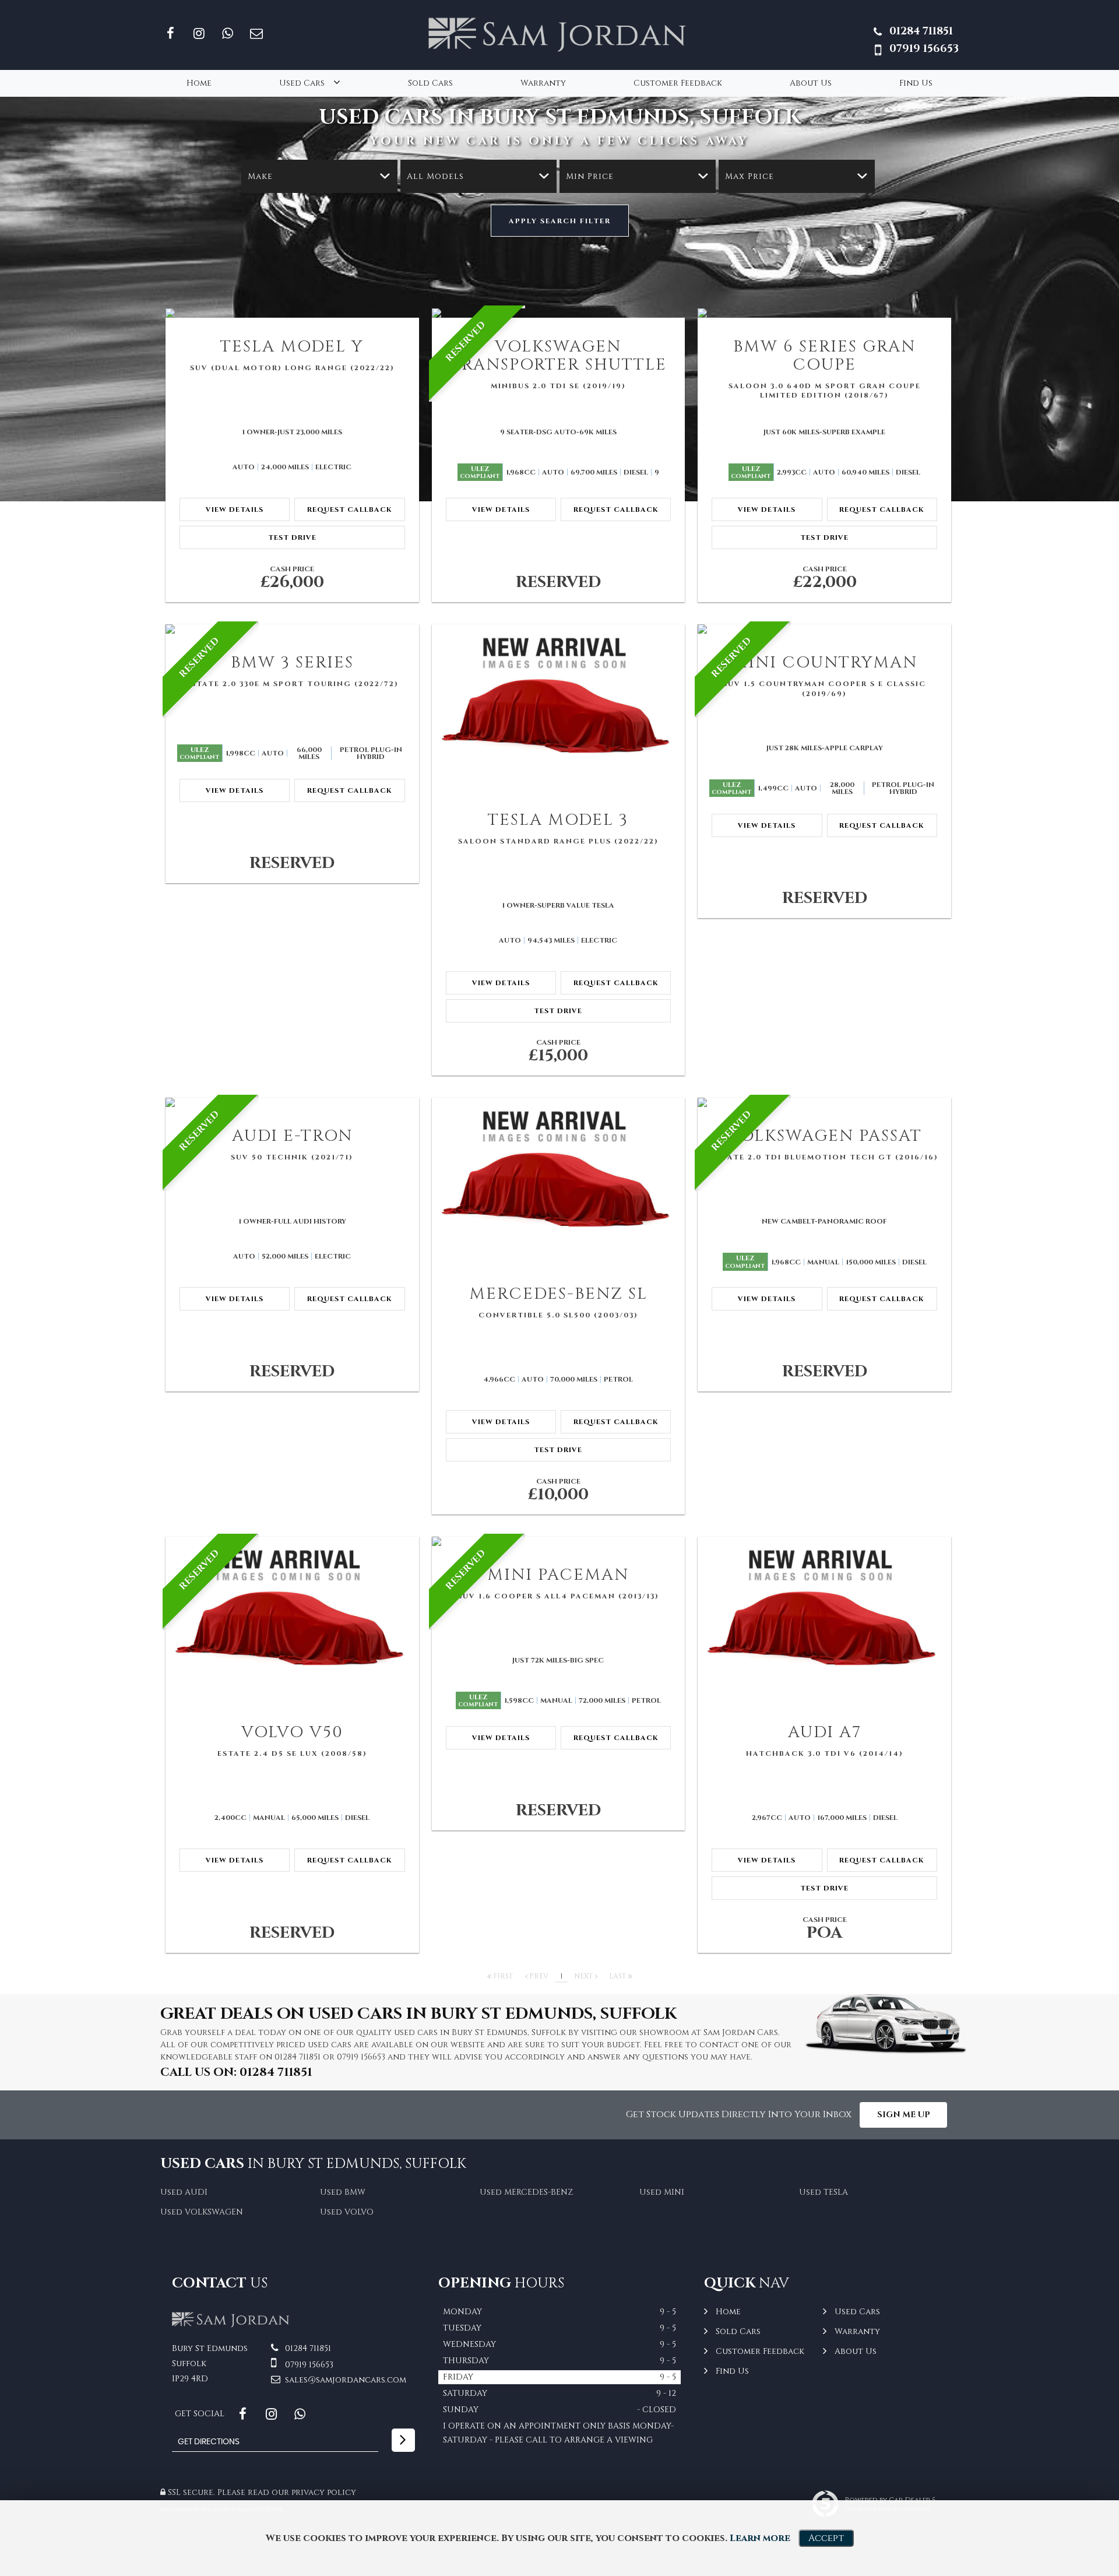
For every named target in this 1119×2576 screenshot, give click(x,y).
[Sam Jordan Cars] (232, 2325)
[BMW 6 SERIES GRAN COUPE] (824, 313)
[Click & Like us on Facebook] (243, 2414)
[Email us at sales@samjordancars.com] (256, 34)
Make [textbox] (260, 176)
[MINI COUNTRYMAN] (824, 629)
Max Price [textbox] (749, 176)
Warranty (543, 83)
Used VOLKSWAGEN (202, 2212)
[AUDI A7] (824, 1620)
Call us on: (236, 2072)
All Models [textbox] (435, 176)
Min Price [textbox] (590, 176)
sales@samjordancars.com (344, 2380)
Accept (826, 2538)
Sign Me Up (904, 2115)
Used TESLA (824, 2192)
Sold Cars (430, 83)
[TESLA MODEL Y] (292, 313)
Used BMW (343, 2192)
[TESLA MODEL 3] (559, 708)
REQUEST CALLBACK (350, 509)
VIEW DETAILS (235, 509)
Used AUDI (184, 2192)
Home (199, 83)
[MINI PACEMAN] (559, 1541)
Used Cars (302, 83)
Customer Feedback (678, 83)
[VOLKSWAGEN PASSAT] (824, 1102)
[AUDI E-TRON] (292, 1102)
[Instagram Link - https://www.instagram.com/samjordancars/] (199, 34)
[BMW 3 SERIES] (292, 629)
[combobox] (319, 176)
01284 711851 (921, 31)
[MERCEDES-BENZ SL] (559, 1181)
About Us (811, 83)
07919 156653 (924, 49)
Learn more (760, 2538)
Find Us (916, 83)
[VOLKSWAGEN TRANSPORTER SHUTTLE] (559, 313)
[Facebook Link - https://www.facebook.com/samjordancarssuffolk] (170, 34)
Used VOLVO (347, 2212)
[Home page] (559, 34)
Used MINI (662, 2192)
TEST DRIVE (292, 537)
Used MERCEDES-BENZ (526, 2192)
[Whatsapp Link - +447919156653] (228, 34)
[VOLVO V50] (292, 1620)
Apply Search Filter (560, 221)
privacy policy (324, 2492)
